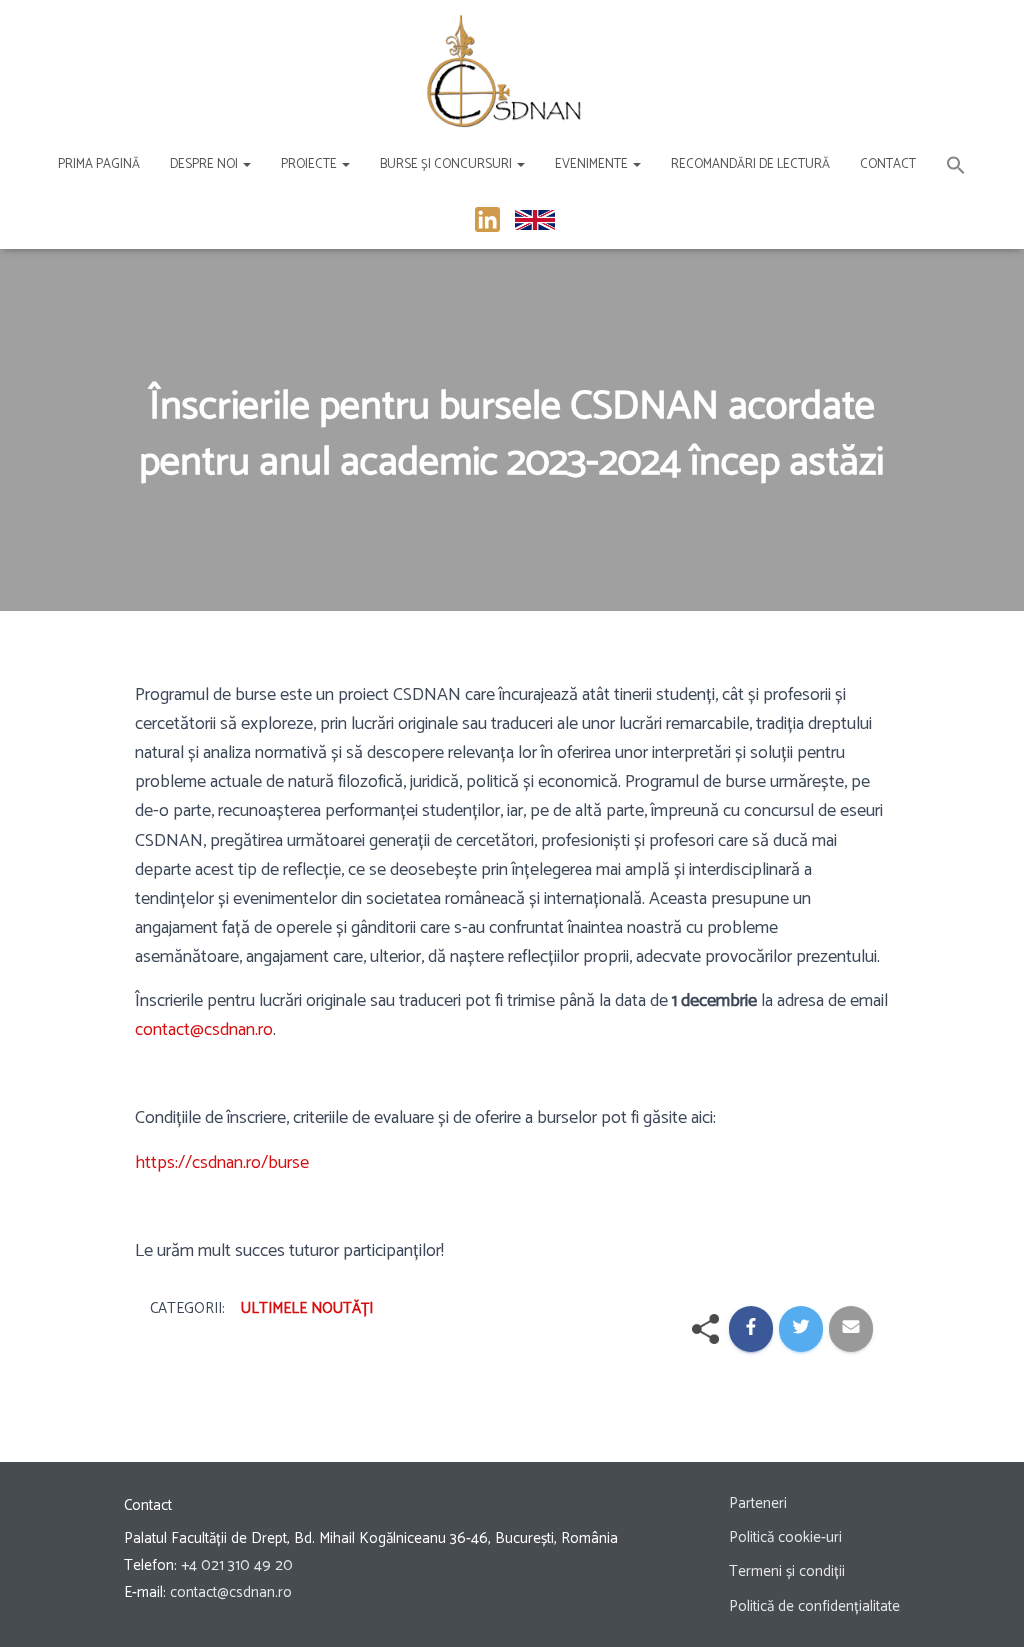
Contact (888, 164)
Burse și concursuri (447, 164)
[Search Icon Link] (956, 168)
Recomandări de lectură (750, 164)
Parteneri (758, 1503)
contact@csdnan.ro (204, 1030)
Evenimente (593, 164)
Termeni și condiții (787, 1571)
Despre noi (205, 164)
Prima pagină (99, 164)
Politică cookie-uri (785, 1537)
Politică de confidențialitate (814, 1606)
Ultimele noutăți (307, 1308)
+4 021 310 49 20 (237, 1565)
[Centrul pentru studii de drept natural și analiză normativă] (504, 70)
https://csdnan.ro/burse (224, 1163)
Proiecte (310, 164)
